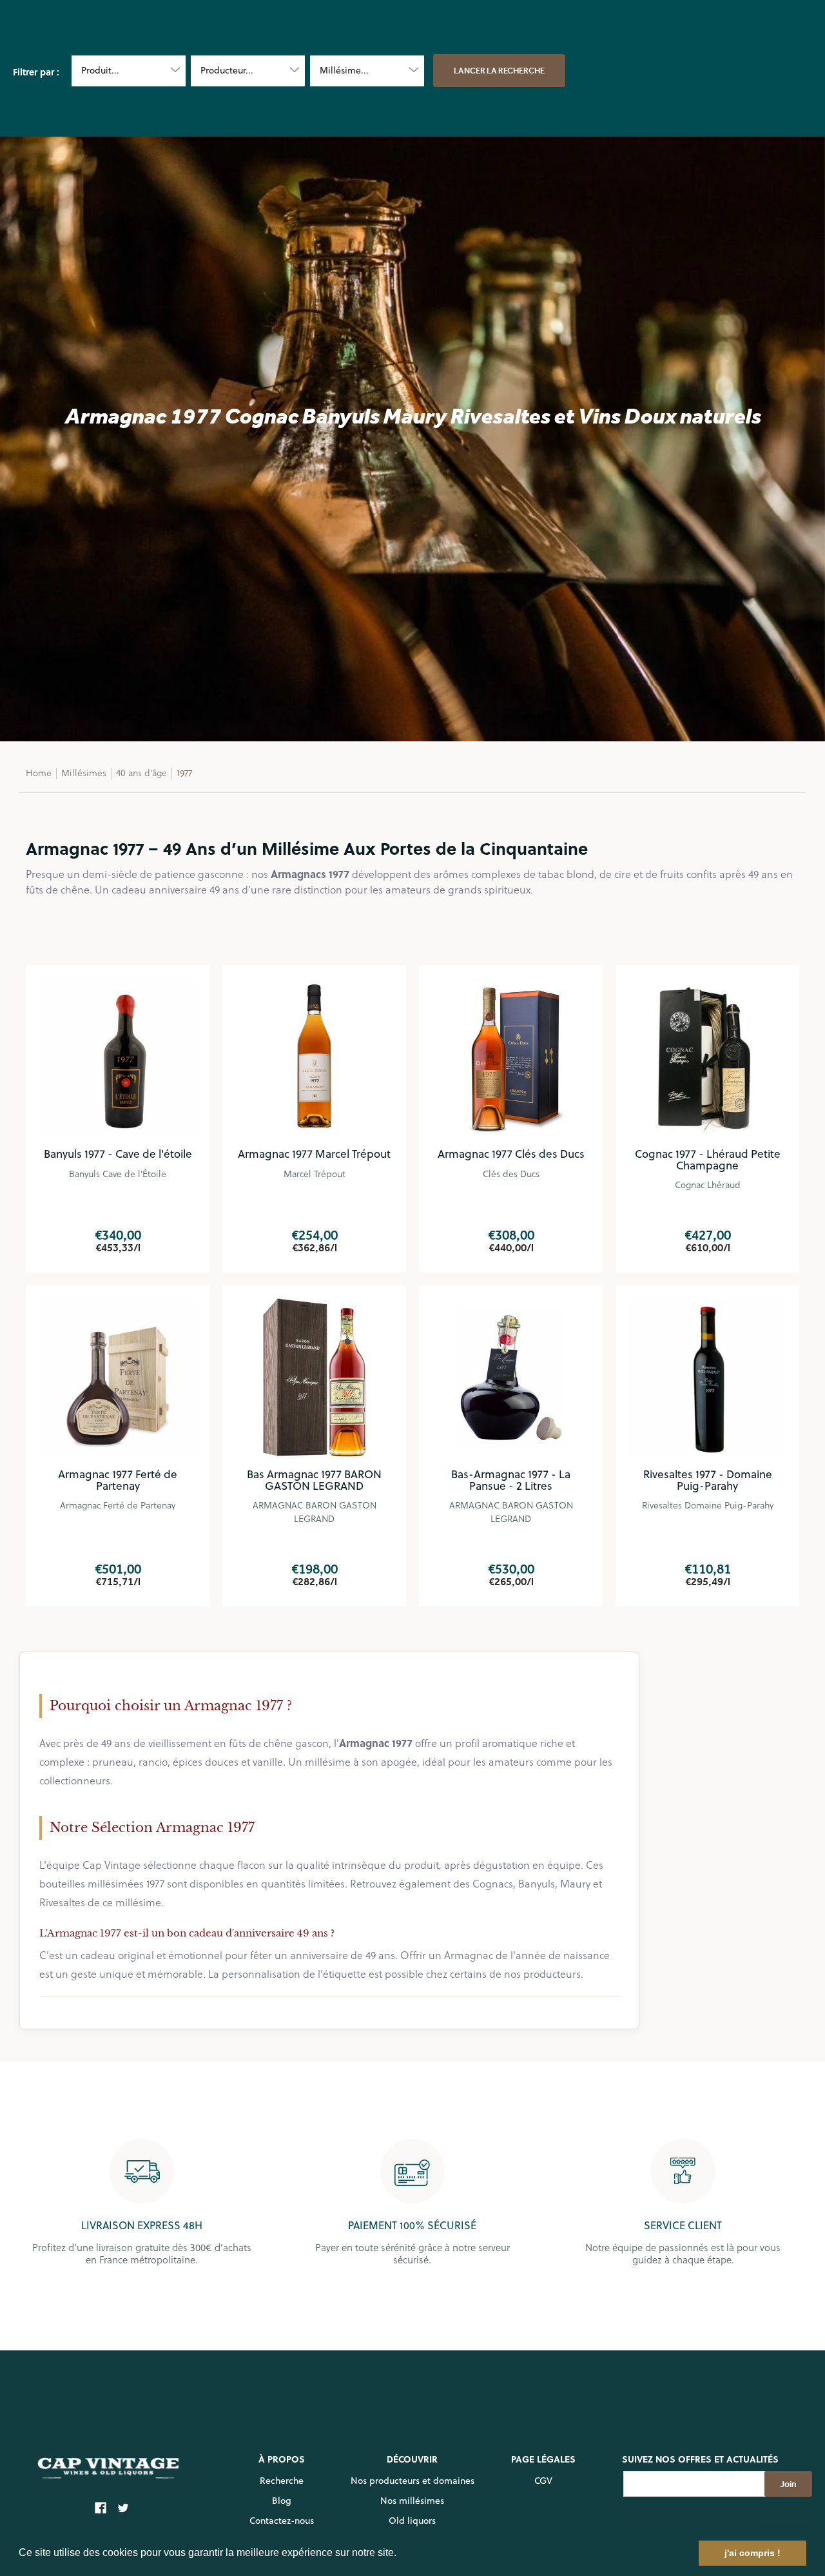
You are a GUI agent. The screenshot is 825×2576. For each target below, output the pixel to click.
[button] (401, 2554)
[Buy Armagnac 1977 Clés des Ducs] (511, 1057)
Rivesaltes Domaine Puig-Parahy (708, 1505)
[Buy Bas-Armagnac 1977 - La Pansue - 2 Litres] (511, 1377)
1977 (184, 773)
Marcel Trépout (315, 1174)
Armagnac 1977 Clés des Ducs (511, 1154)
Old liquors (412, 2521)
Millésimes (84, 773)
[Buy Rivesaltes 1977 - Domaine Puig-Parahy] (707, 1377)
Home (39, 773)
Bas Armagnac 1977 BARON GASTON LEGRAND (314, 1480)
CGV (543, 2481)
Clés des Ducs (511, 1174)
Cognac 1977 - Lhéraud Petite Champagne (708, 1160)
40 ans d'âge (141, 773)
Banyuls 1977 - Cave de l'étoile (118, 1154)
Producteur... (227, 70)
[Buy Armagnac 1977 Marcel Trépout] (314, 1057)
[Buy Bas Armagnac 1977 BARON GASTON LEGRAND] (314, 1377)
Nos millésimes (412, 2501)
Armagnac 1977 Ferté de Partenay (118, 1480)
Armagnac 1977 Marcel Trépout (314, 1154)
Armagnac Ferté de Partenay (118, 1505)
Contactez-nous (282, 2521)
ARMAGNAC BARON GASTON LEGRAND (315, 1512)
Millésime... (344, 70)
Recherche (282, 2481)
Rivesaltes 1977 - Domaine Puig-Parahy (708, 1480)
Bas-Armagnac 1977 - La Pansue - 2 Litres (511, 1480)
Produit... (100, 70)
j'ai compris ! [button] (752, 2553)
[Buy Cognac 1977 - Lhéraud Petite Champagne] (707, 1057)
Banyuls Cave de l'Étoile (118, 1174)
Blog (282, 2501)
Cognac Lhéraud (708, 1185)
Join (788, 2484)
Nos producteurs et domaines (412, 2481)
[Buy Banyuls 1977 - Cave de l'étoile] (118, 1057)
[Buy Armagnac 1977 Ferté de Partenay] (118, 1377)
